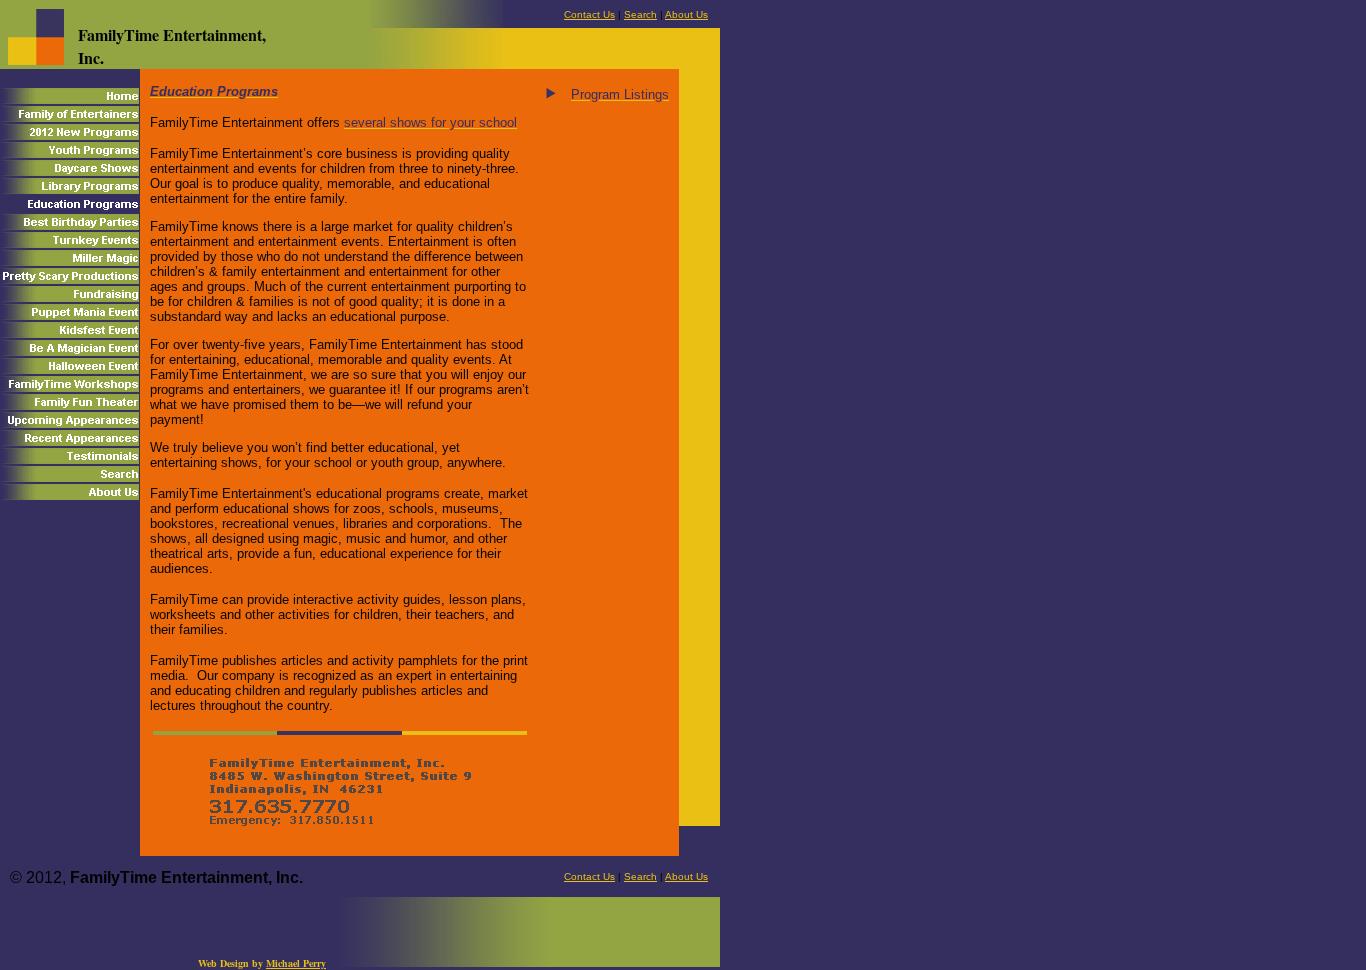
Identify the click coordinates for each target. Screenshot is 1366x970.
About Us (686, 14)
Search (640, 14)
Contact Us (589, 14)
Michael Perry (296, 963)
